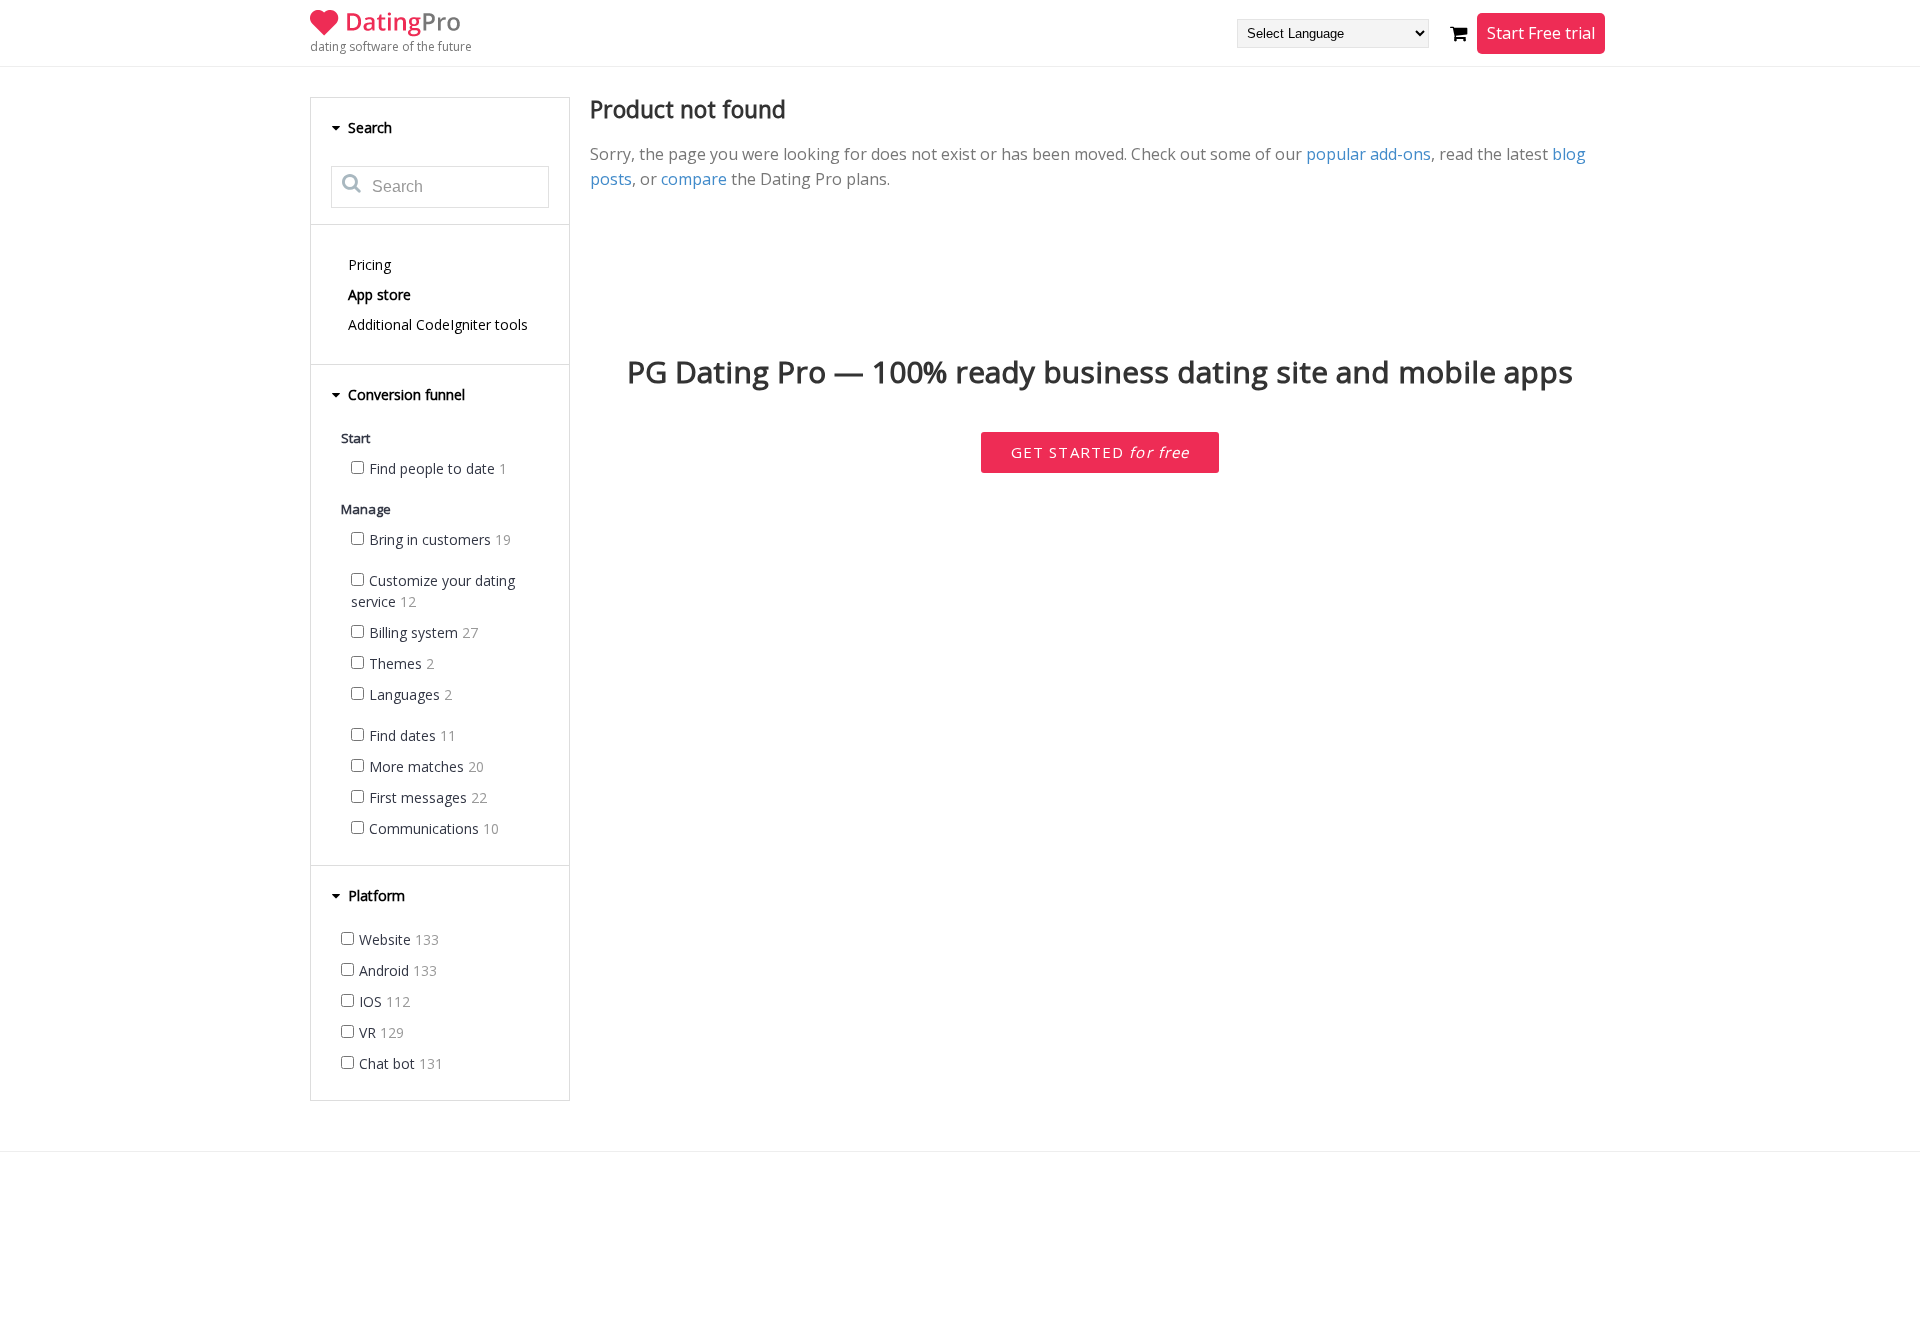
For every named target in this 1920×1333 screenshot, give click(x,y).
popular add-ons (1368, 154)
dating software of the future (391, 46)
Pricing (369, 264)
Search (368, 127)
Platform (374, 895)
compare (694, 179)
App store (379, 294)
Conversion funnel (404, 394)
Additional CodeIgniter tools (438, 324)
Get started (1100, 452)
